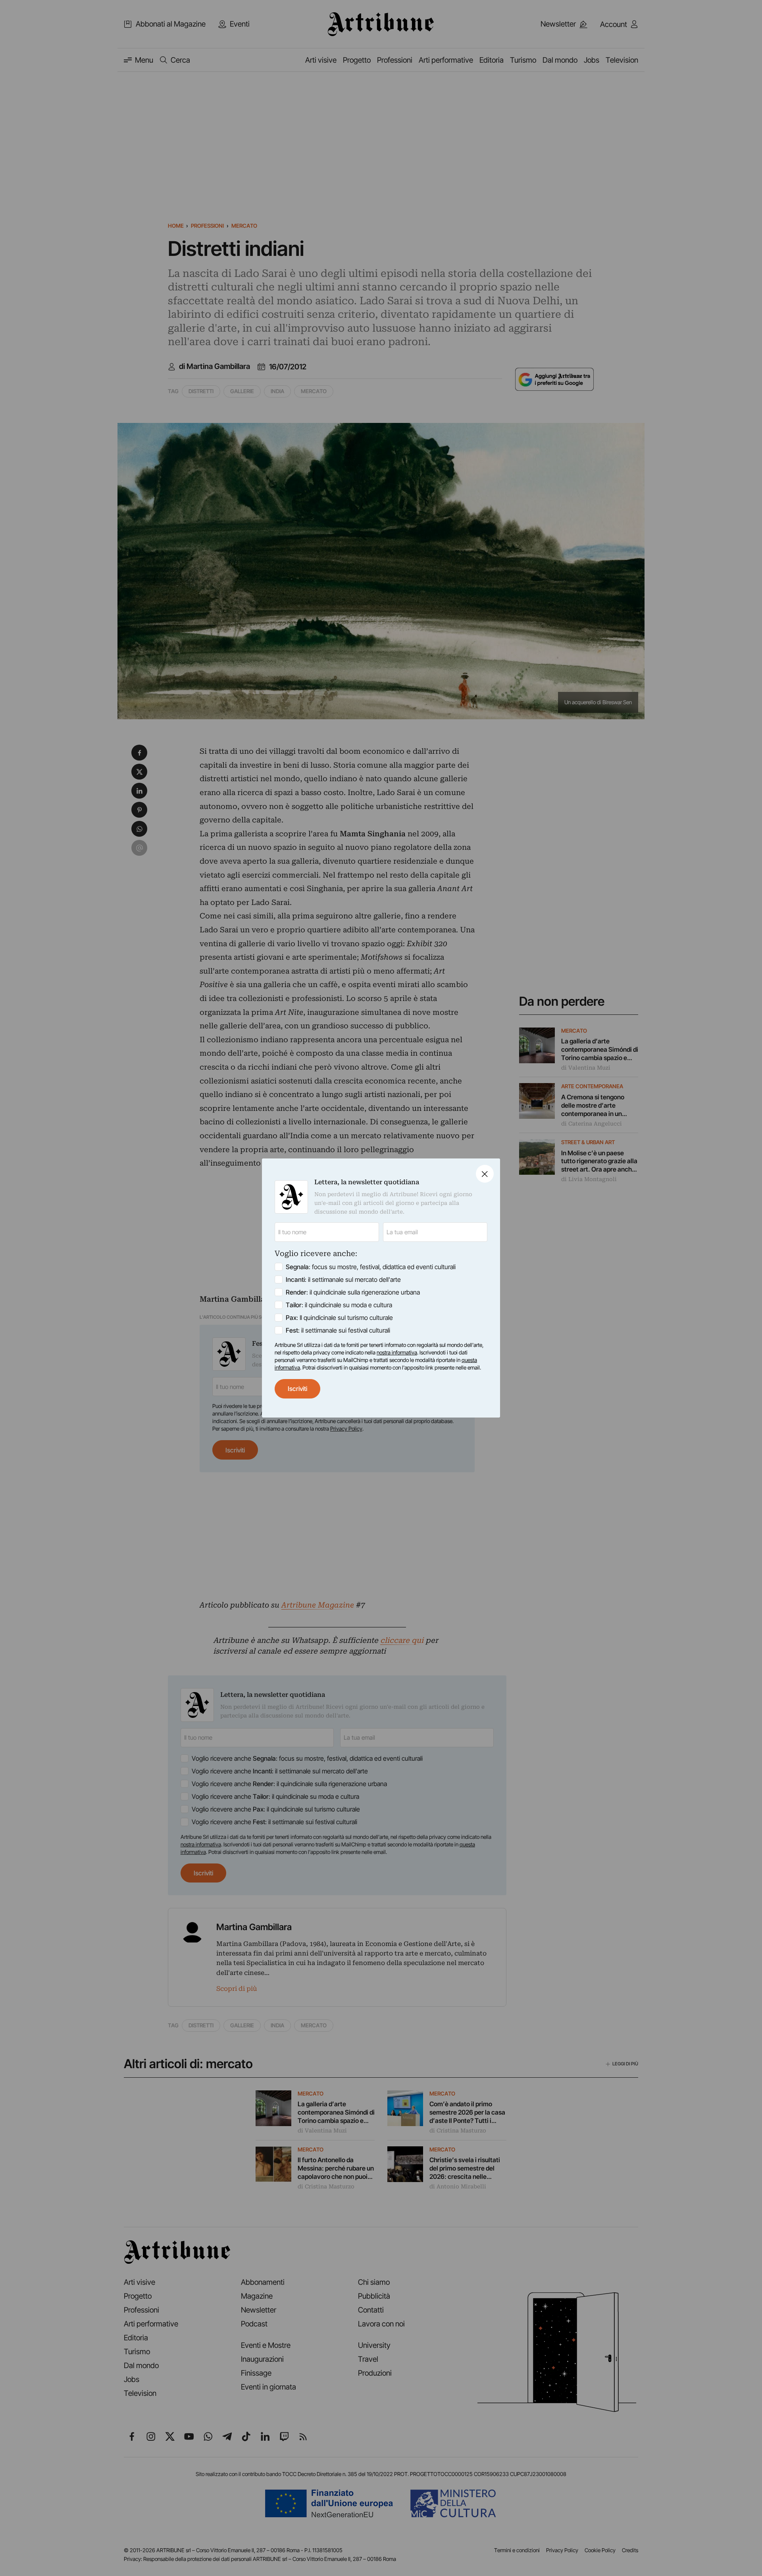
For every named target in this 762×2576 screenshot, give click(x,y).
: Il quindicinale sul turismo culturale (339, 1318)
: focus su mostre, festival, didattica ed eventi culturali (371, 1267)
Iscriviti (297, 1389)
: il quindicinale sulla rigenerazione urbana (353, 1292)
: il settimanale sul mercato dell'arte (343, 1279)
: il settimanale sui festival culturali (338, 1330)
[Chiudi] (485, 1174)
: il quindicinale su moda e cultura (339, 1305)
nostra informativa (397, 1352)
